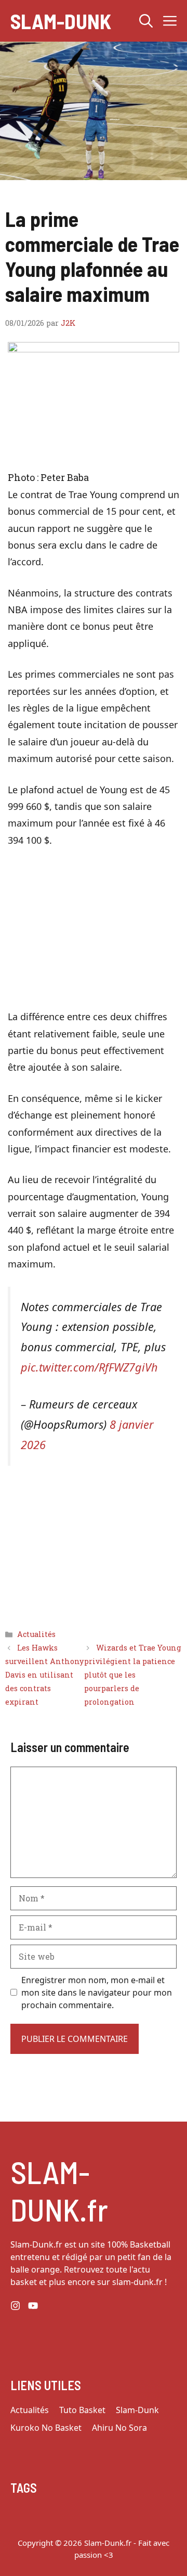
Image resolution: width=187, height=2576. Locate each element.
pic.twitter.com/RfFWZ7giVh (89, 1367)
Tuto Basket (82, 2410)
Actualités (36, 1634)
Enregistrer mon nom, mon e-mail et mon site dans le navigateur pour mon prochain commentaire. (97, 1993)
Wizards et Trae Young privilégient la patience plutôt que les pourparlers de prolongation (133, 1675)
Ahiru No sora (119, 2428)
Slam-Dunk (61, 21)
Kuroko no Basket (46, 2428)
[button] (146, 21)
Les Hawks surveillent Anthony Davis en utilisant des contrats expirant (44, 1675)
